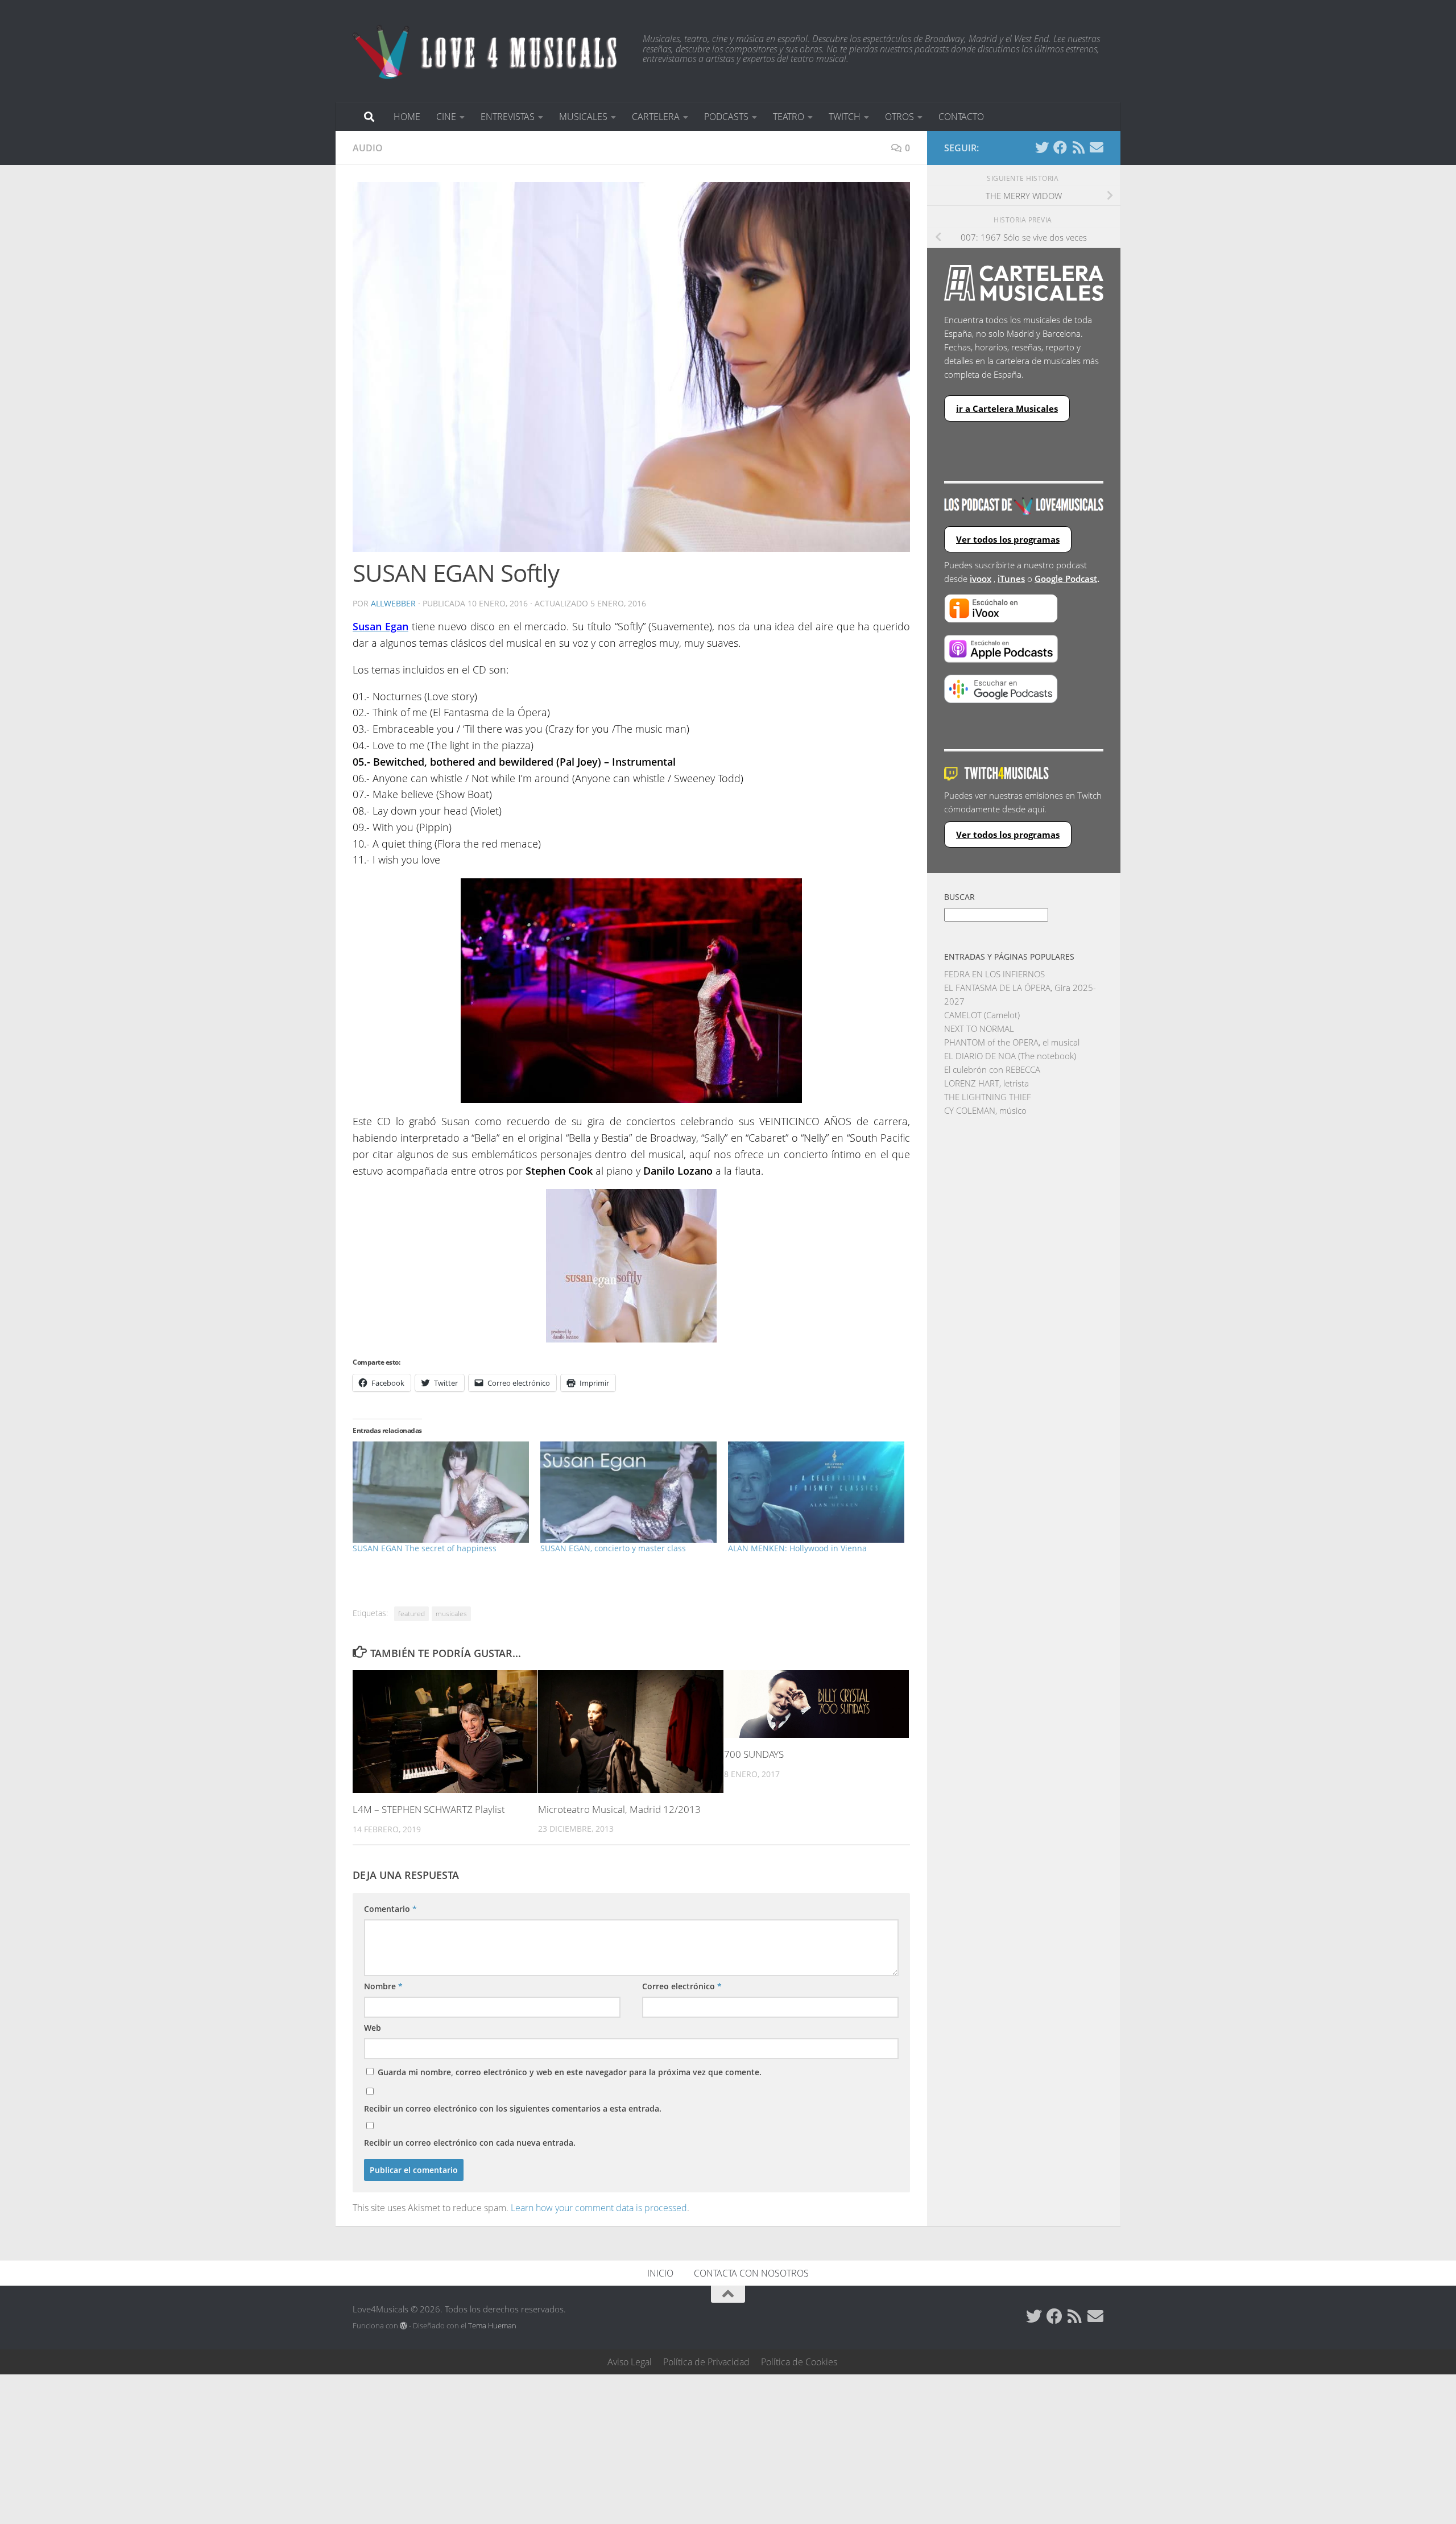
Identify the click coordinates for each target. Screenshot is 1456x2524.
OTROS (899, 117)
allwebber (393, 603)
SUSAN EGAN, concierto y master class (613, 1548)
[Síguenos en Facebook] (1060, 147)
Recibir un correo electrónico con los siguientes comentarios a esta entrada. (513, 2108)
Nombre (383, 1986)
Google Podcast (1066, 579)
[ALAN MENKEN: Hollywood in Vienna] (816, 1492)
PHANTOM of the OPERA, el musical (1012, 1042)
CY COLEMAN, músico (985, 1110)
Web (373, 2028)
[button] (631, 367)
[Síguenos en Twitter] (1042, 147)
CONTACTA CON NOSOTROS (751, 2273)
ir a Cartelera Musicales (1007, 408)
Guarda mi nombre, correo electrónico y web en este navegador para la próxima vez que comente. (570, 2072)
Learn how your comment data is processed (599, 2208)
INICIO (660, 2273)
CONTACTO (961, 117)
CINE (446, 117)
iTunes (1011, 579)
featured (411, 1614)
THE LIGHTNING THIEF (988, 1097)
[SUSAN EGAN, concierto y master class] (628, 1492)
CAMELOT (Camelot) (982, 1015)
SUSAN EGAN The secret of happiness (425, 1548)
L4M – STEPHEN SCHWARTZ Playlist (429, 1809)
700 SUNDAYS (754, 1754)
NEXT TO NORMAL (979, 1028)
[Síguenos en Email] (1097, 147)
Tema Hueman (492, 2325)
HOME (407, 117)
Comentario (390, 1909)
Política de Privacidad (706, 2362)
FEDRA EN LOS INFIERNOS (994, 974)
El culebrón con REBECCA (992, 1069)
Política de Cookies (799, 2362)
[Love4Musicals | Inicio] (486, 51)
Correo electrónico (682, 1986)
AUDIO (368, 148)
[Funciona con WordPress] (404, 2326)
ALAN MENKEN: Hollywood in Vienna (797, 1548)
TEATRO (789, 117)
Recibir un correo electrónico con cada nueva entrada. (470, 2143)
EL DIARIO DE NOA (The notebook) (1010, 1056)
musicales (451, 1614)
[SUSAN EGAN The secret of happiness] (441, 1492)
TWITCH (845, 117)
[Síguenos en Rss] (1078, 147)
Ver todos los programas (1008, 539)
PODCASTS (726, 117)
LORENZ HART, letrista (986, 1083)
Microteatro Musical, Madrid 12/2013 (619, 1809)
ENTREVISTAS (508, 117)
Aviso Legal (630, 2362)
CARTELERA (656, 117)
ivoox (981, 579)
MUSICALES (583, 117)
